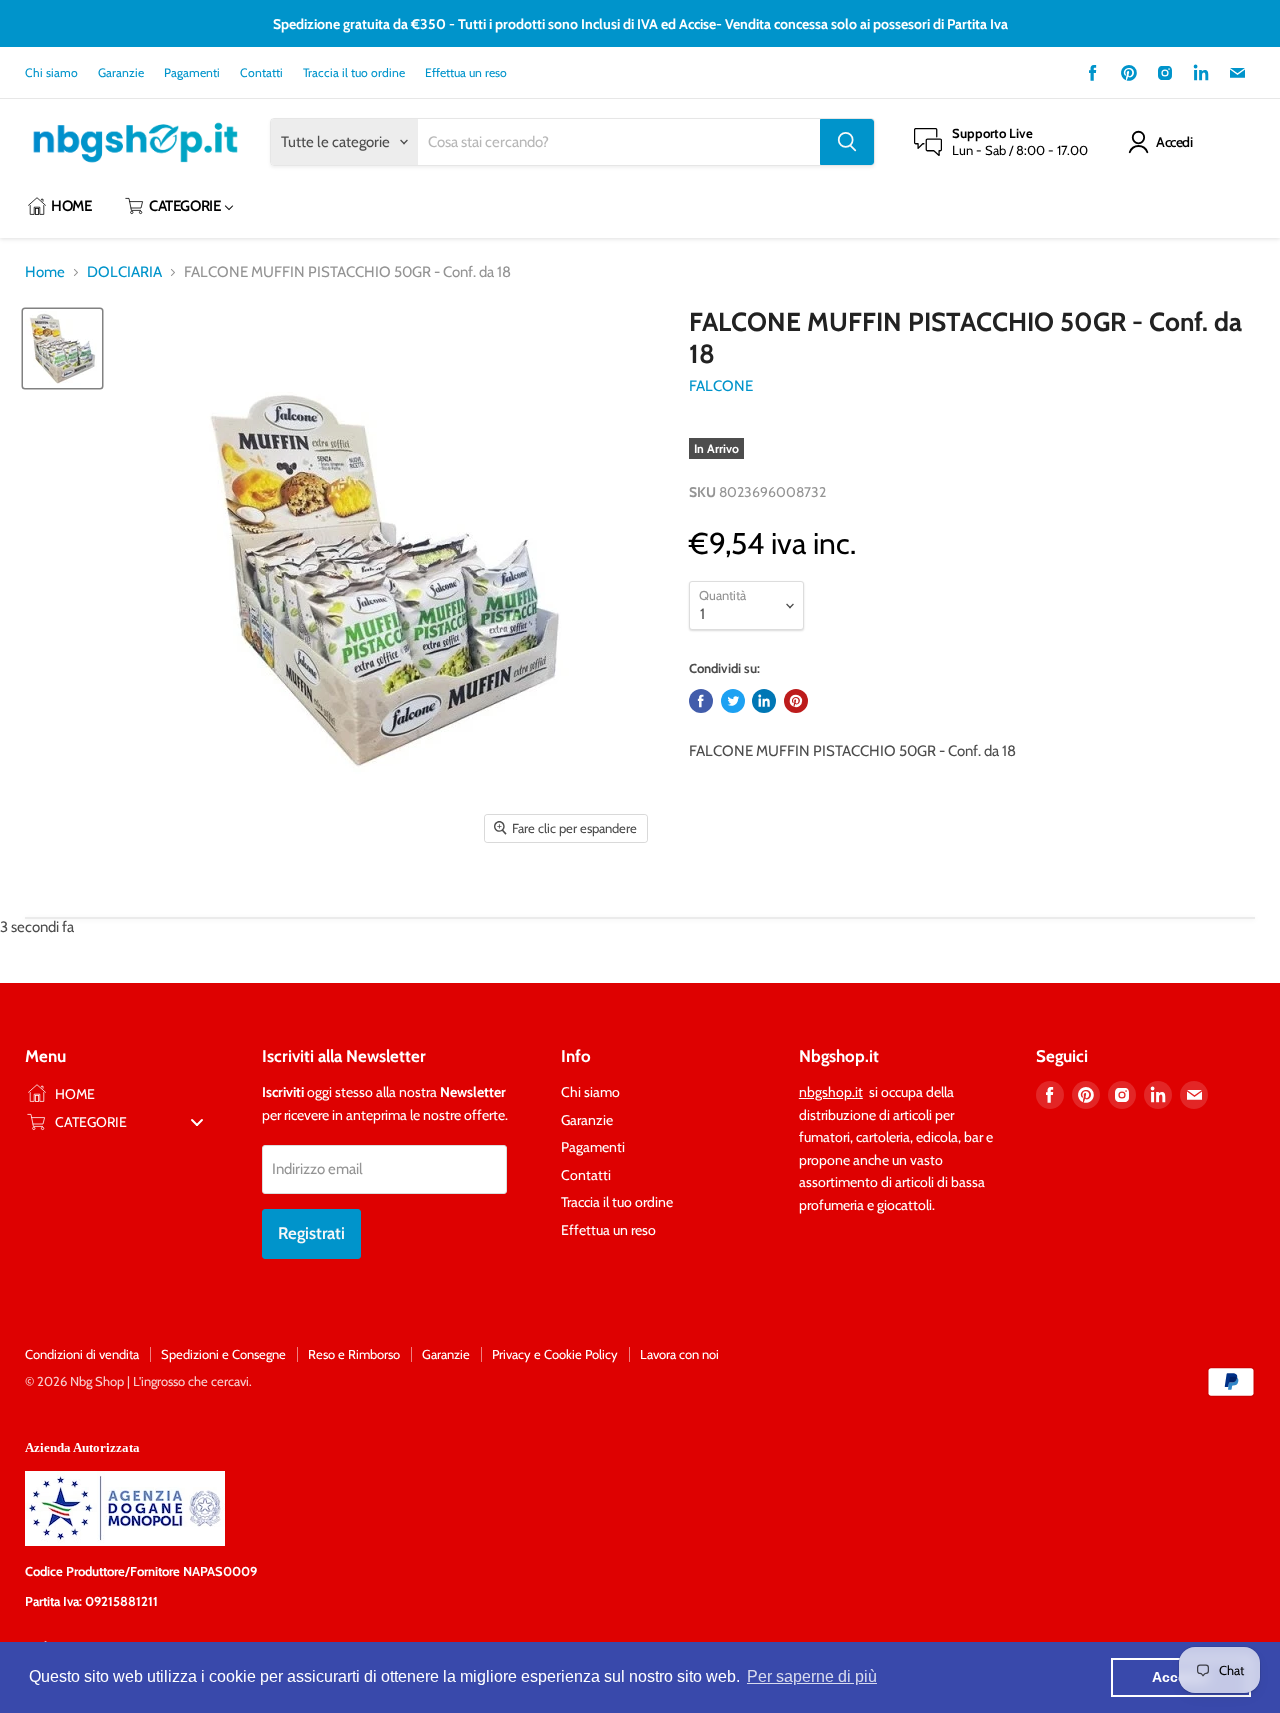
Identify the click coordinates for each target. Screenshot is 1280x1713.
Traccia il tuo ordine (354, 73)
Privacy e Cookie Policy (555, 1354)
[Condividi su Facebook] (701, 701)
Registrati (311, 1233)
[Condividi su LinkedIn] (764, 701)
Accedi (1174, 142)
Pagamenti (192, 73)
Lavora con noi (679, 1354)
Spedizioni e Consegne (223, 1354)
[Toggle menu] (197, 1122)
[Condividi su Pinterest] (796, 701)
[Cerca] (847, 142)
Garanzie (121, 73)
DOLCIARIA (124, 272)
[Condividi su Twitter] (733, 701)
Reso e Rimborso (354, 1354)
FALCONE (721, 386)
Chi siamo (51, 73)
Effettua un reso (466, 73)
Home (45, 272)
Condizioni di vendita (82, 1354)
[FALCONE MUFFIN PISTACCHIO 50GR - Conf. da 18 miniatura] (62, 348)
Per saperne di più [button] (812, 1676)
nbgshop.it (831, 1092)
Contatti (261, 73)
